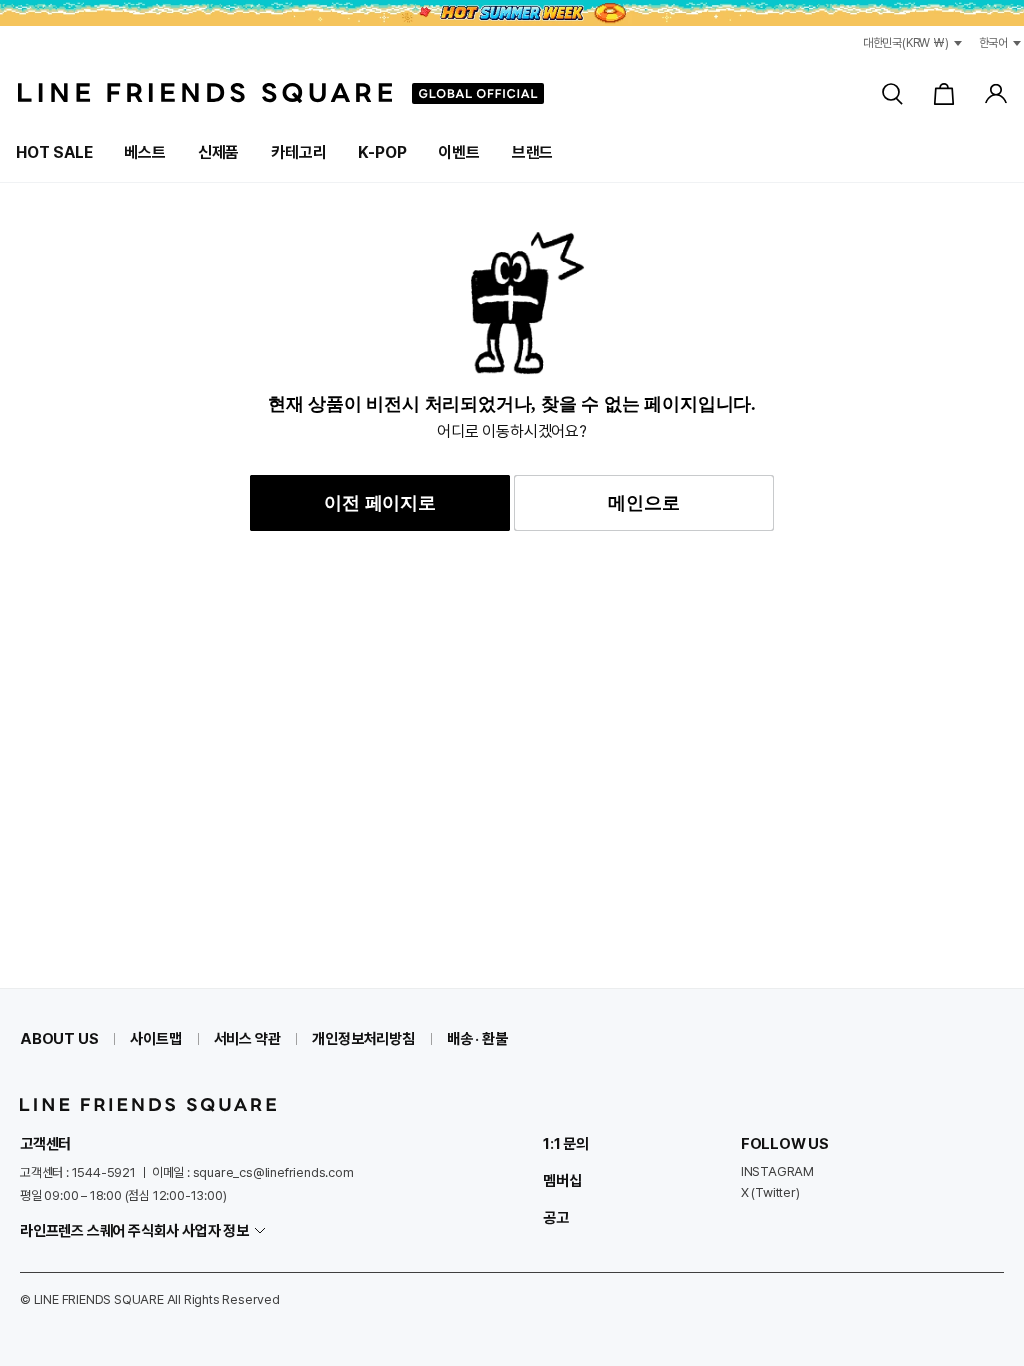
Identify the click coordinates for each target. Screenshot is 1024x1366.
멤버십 (562, 1181)
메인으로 (643, 503)
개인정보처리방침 (363, 1039)
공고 (556, 1218)
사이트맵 (155, 1039)
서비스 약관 (247, 1039)
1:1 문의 (566, 1144)
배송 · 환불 (477, 1039)
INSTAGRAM (777, 1171)
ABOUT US (59, 1039)
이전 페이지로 (380, 503)
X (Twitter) (770, 1192)
